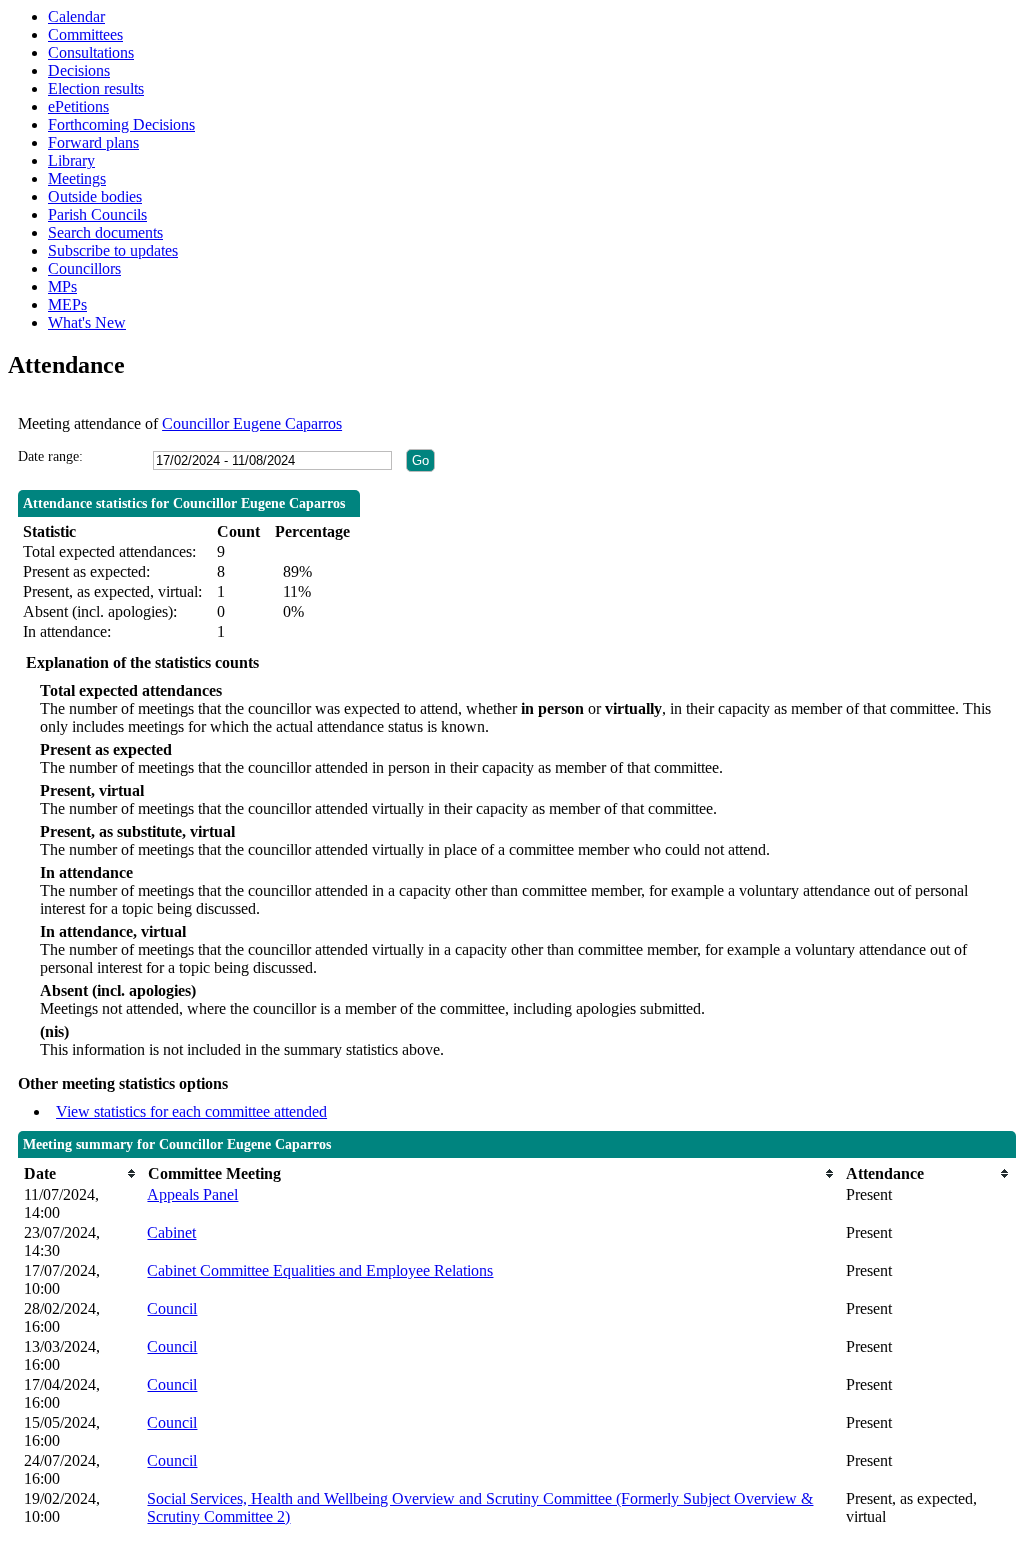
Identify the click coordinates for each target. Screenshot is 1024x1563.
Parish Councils (97, 214)
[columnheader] (81, 1173)
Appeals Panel (192, 1194)
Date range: (50, 456)
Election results (96, 88)
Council (172, 1308)
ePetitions (78, 106)
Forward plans (93, 142)
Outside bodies (95, 196)
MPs (62, 286)
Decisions (79, 70)
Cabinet (171, 1232)
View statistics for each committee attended (191, 1111)
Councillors (84, 268)
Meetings (77, 178)
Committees (85, 34)
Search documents (105, 232)
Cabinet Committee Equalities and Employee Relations (320, 1270)
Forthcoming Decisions (121, 124)
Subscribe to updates (113, 250)
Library (71, 160)
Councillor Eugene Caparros (252, 423)
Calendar (76, 16)
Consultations (91, 52)
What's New (87, 322)
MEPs (67, 304)
